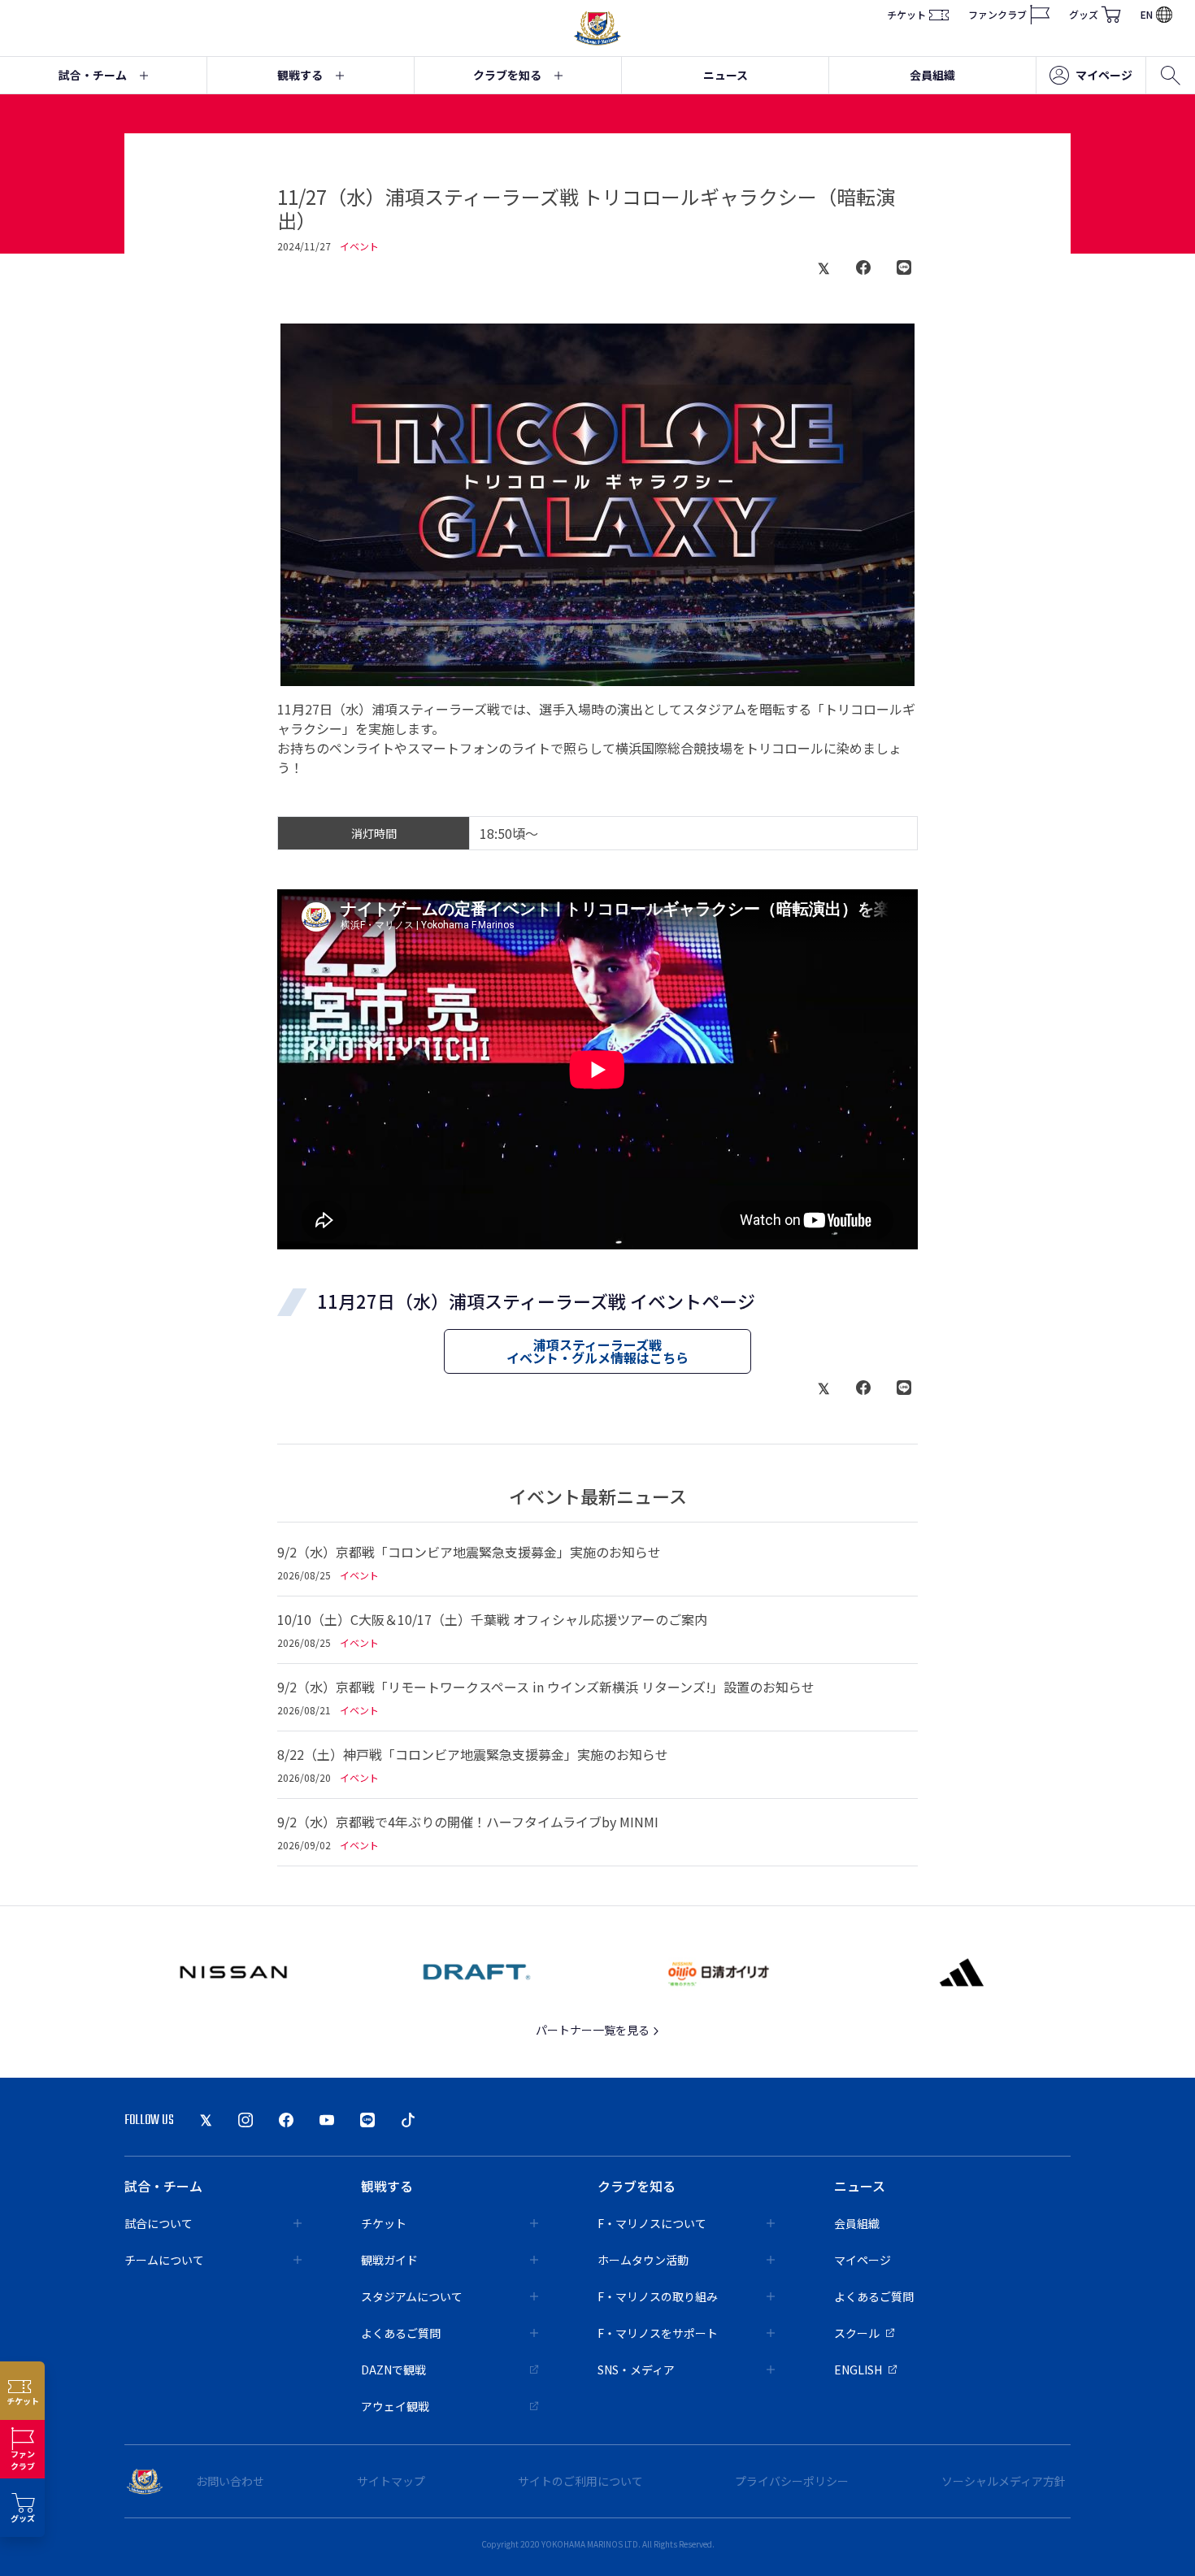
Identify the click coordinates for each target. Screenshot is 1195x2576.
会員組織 (932, 75)
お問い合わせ (230, 2481)
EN (1147, 14)
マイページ (1104, 75)
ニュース (726, 75)
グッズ (1084, 14)
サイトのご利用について (580, 2481)
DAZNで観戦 (393, 2370)
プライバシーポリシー (792, 2481)
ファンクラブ (997, 14)
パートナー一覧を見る (594, 2030)
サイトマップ (391, 2481)
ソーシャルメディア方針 (1004, 2481)
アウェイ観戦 (395, 2406)
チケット (906, 14)
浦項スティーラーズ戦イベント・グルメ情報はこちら (597, 1351)
